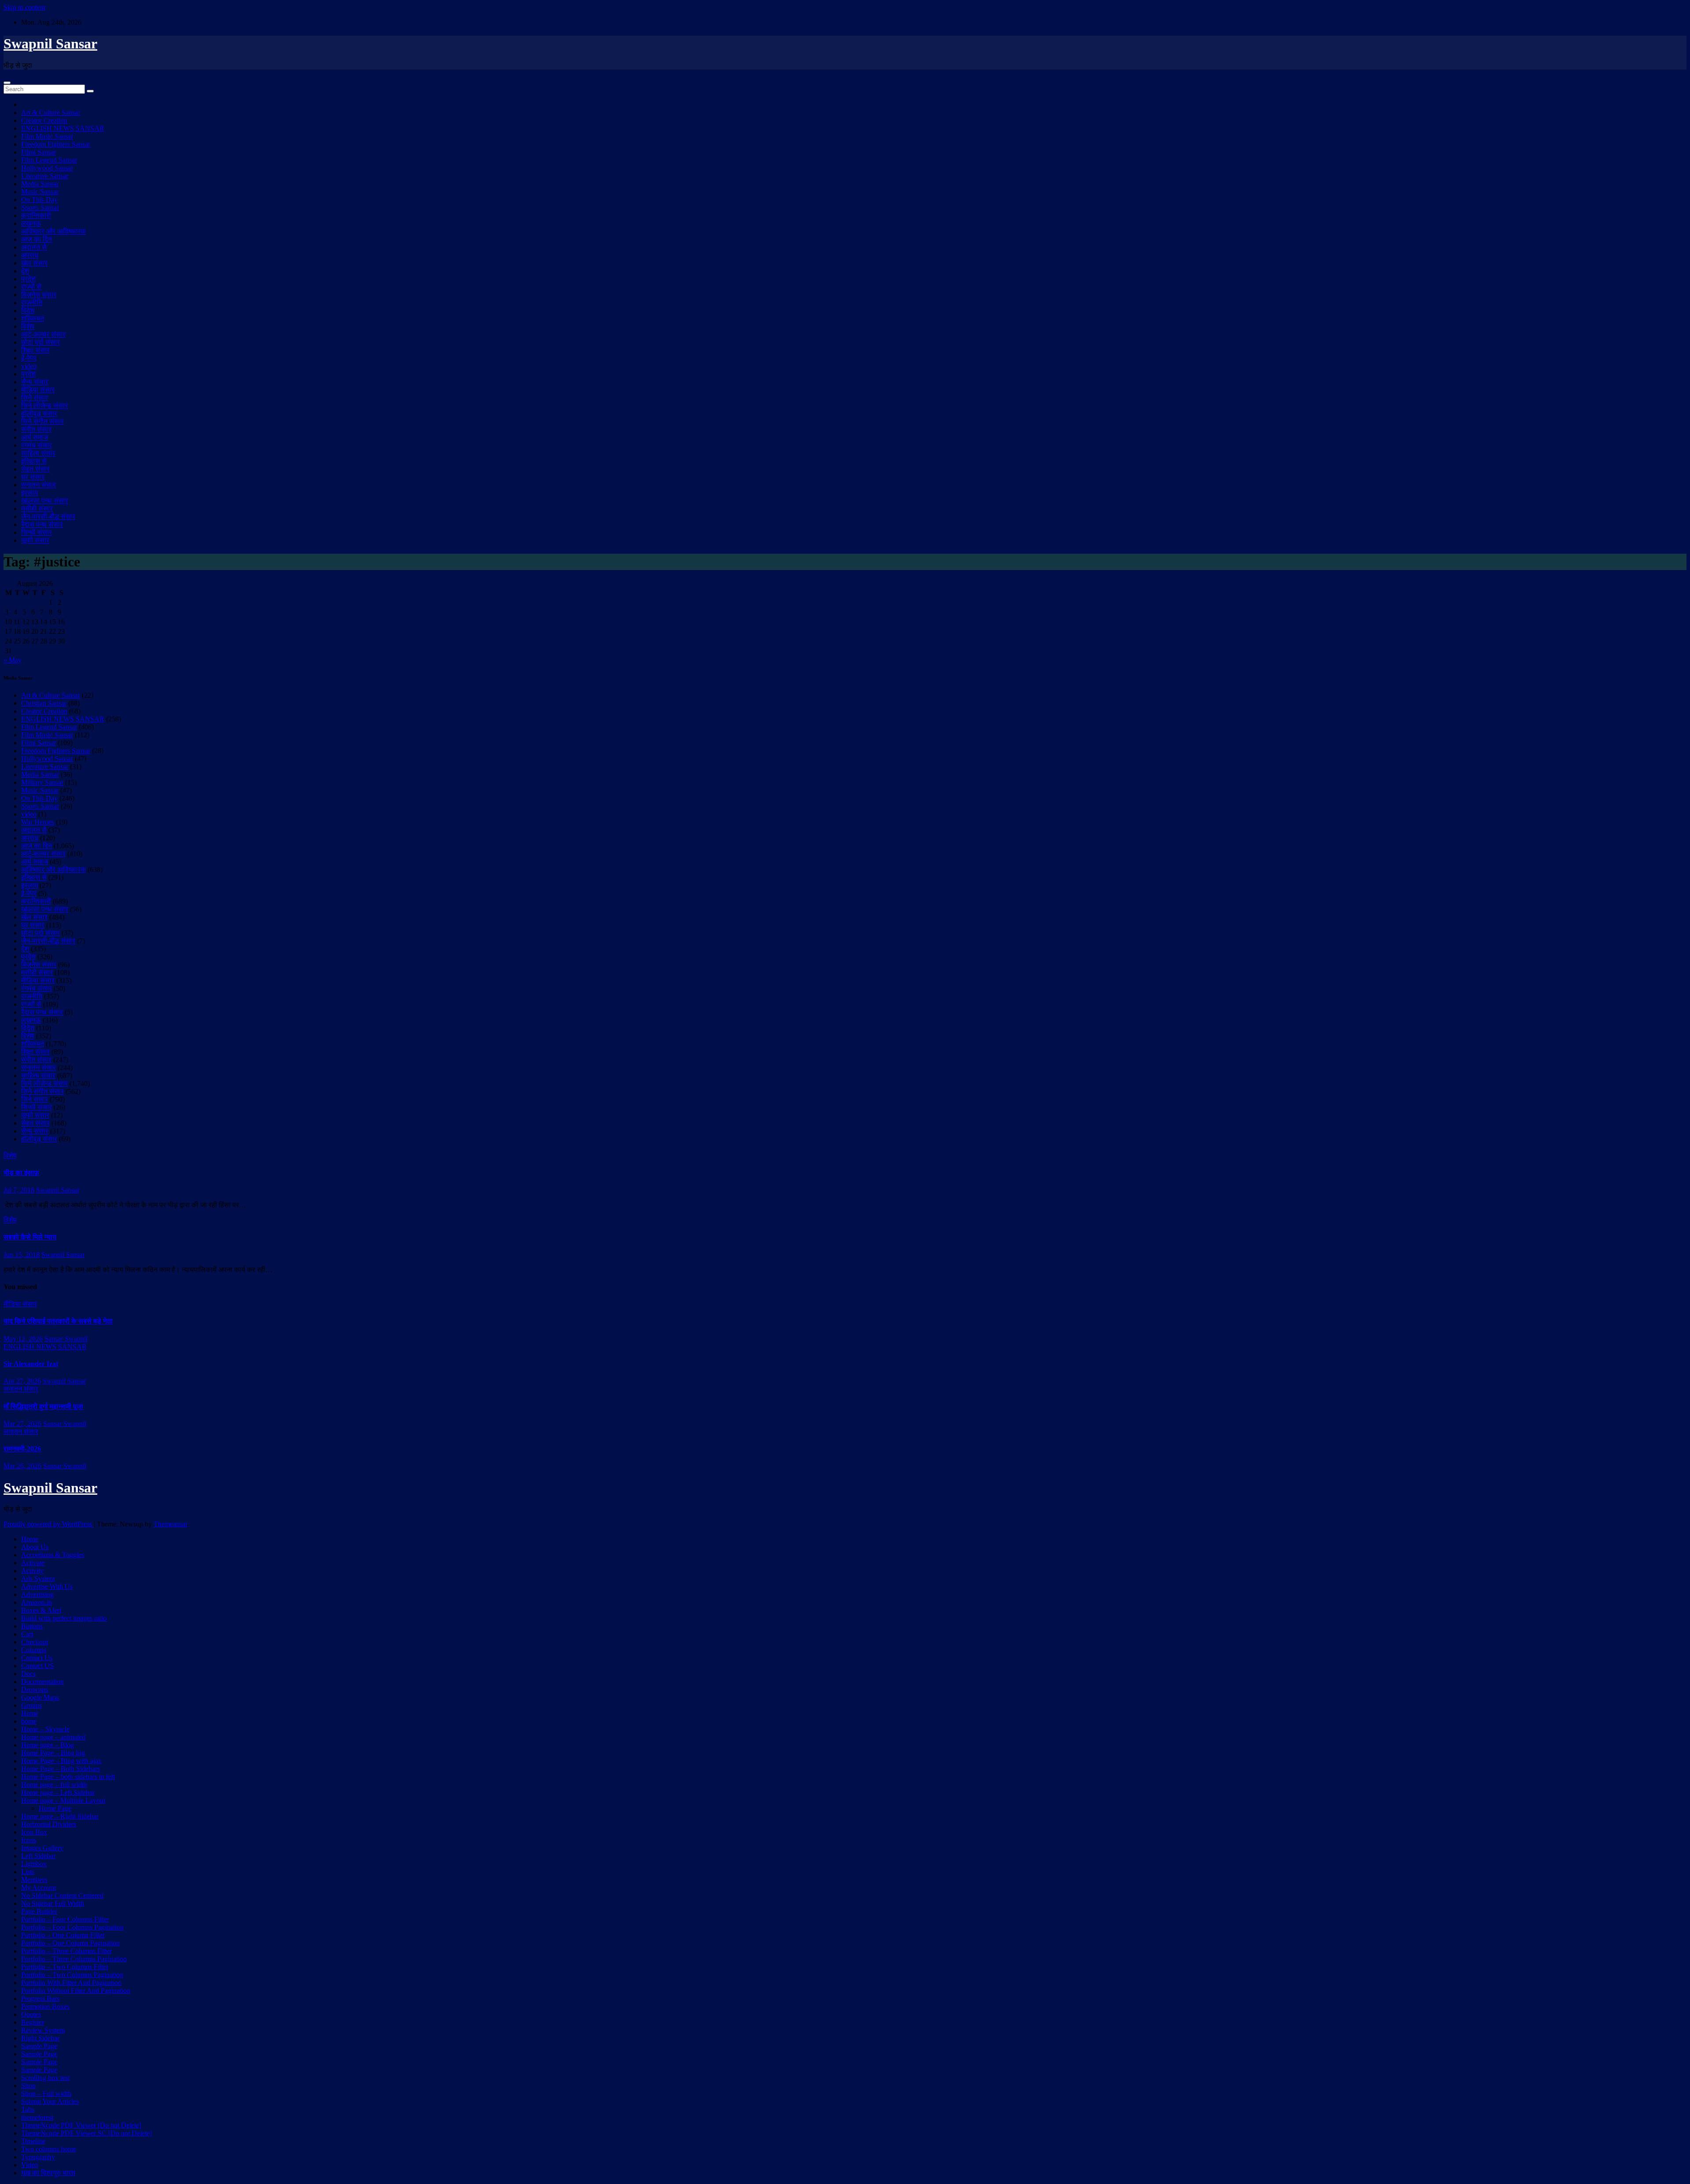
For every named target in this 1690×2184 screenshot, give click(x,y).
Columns (34, 1650)
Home (30, 1539)
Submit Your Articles (50, 2101)
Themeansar (170, 1524)
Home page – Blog (48, 1745)
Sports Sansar (40, 208)
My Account (39, 1888)
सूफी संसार (35, 540)
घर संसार (33, 477)
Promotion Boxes (45, 2006)
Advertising (37, 1594)
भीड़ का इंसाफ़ (21, 1173)
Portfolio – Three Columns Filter (66, 1951)
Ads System (38, 1579)
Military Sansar (42, 782)
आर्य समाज (35, 437)
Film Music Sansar (47, 136)
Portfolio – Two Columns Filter (65, 1967)
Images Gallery (42, 1848)
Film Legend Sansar (49, 160)
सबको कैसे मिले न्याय (30, 1237)
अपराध (30, 255)
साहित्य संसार (38, 453)
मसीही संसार (37, 509)
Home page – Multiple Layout (63, 1800)
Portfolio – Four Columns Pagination (72, 1927)
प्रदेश (28, 279)
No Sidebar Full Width (53, 1903)
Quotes (31, 2014)
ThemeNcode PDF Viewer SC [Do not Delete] (86, 2133)
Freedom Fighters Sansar (56, 144)
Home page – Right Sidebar (60, 1816)
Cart (27, 1634)
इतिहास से (34, 461)
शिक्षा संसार (35, 350)
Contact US (37, 1666)
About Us (35, 1547)
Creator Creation (44, 120)
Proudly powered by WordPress (49, 1524)
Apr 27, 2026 (22, 1381)
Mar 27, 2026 (22, 1424)
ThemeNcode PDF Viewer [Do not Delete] (81, 2125)
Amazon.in (37, 1602)
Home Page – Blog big (53, 1753)
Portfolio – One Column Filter (63, 1935)
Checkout (35, 1642)
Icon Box (34, 1832)
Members (34, 1880)
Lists (28, 1872)
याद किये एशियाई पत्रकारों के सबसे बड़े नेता (58, 1321)
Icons (29, 1840)
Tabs (28, 2109)
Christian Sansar (44, 703)
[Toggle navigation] (7, 83)
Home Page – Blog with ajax (61, 1761)
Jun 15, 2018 (22, 1255)
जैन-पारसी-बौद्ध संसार (48, 517)
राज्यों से (31, 287)
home (29, 1721)
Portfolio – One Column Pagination (70, 1943)
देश (25, 271)
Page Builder (39, 1911)
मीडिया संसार (38, 390)
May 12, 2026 (23, 1339)
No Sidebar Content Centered (62, 1895)
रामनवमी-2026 (22, 1449)
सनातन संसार (39, 485)
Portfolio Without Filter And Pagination (76, 1991)
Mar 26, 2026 (22, 1466)
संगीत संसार (36, 429)
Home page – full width (54, 1785)
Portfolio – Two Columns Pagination (72, 1975)
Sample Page (39, 2046)
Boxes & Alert (41, 1610)
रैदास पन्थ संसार (42, 524)
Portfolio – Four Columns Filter (65, 1919)
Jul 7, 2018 (19, 1190)
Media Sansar (40, 184)
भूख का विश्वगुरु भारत (48, 2173)
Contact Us (37, 1658)
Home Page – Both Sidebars (61, 1769)
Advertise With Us (47, 1587)
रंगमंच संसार (37, 445)
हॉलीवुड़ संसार (39, 414)
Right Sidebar (40, 2038)
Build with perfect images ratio (64, 1618)
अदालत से (34, 247)
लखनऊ (31, 223)
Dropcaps (35, 1689)
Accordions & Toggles (53, 1555)
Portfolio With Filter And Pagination (71, 1983)
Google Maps (40, 1697)
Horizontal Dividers (49, 1824)
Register (33, 2022)
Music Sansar (40, 192)
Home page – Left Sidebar (58, 1792)
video (29, 366)
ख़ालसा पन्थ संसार (45, 501)
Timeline (33, 2141)
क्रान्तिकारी (36, 215)
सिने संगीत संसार (42, 421)
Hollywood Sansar (47, 168)
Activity (32, 1571)
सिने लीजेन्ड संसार (44, 406)
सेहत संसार (35, 469)
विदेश (28, 311)
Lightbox (34, 1864)
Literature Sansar (45, 176)
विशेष (28, 326)
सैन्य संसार (35, 382)
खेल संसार (34, 263)
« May (13, 660)
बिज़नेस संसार (39, 295)
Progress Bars (40, 1998)
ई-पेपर (29, 358)
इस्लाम (29, 493)
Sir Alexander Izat (31, 1364)
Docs (28, 1674)
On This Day (39, 200)
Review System (43, 2030)
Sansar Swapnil (66, 1339)
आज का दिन (37, 239)
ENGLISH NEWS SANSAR (63, 128)
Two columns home (49, 2149)
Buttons (32, 1626)
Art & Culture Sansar (51, 112)
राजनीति (32, 303)
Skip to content (24, 7)
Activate (33, 1563)
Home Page (55, 1808)
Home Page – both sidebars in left (68, 1777)
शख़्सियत (33, 318)
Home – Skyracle (45, 1729)
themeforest (37, 2117)
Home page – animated (53, 1737)
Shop (28, 2086)
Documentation (42, 1682)
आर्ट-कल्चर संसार (43, 334)
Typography (38, 2157)
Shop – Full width (46, 2094)
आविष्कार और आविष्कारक (53, 231)
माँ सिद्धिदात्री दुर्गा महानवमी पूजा (43, 1406)
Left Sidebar (38, 1856)
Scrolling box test (45, 2078)
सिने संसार (35, 398)
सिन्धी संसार (37, 532)
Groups (31, 1705)
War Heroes (38, 822)
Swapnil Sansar (50, 44)
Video (29, 2165)
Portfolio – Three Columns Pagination (74, 1959)
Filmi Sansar (39, 152)
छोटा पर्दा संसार (40, 342)
